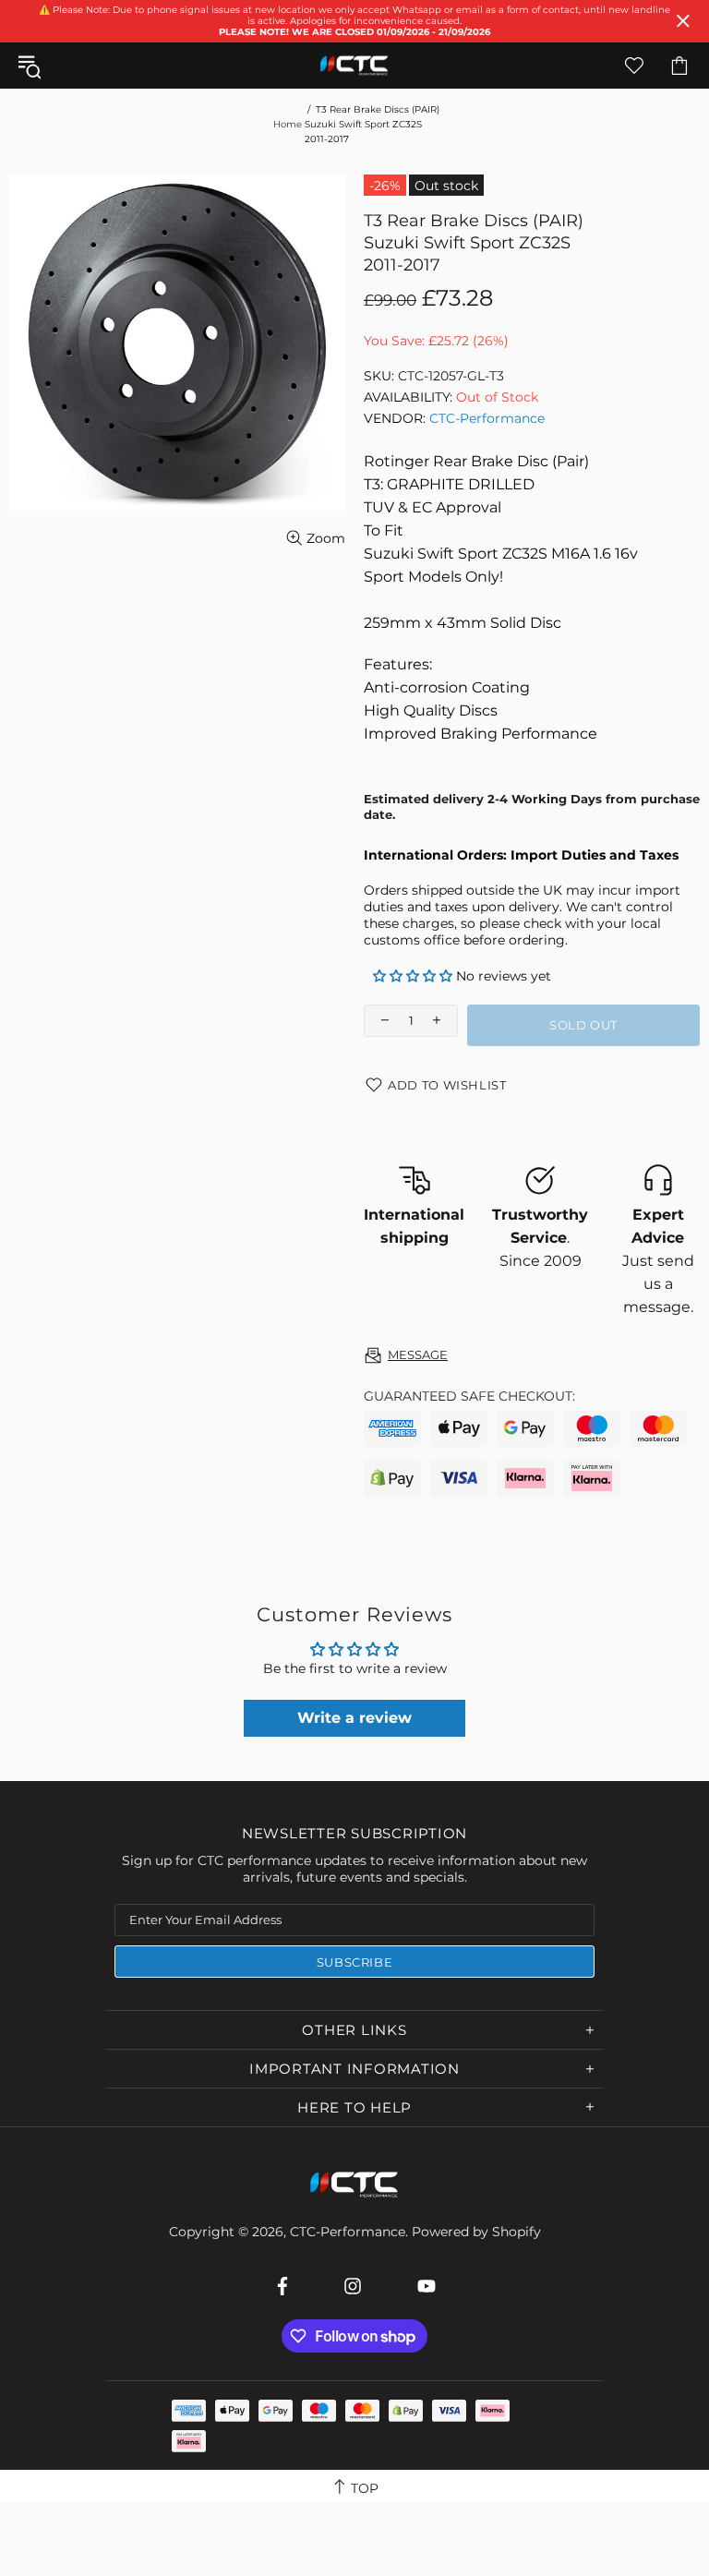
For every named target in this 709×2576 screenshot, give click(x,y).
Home (288, 124)
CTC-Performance (354, 66)
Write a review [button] (354, 1718)
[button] (415, 976)
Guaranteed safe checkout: (469, 1396)
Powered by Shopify (476, 2232)
